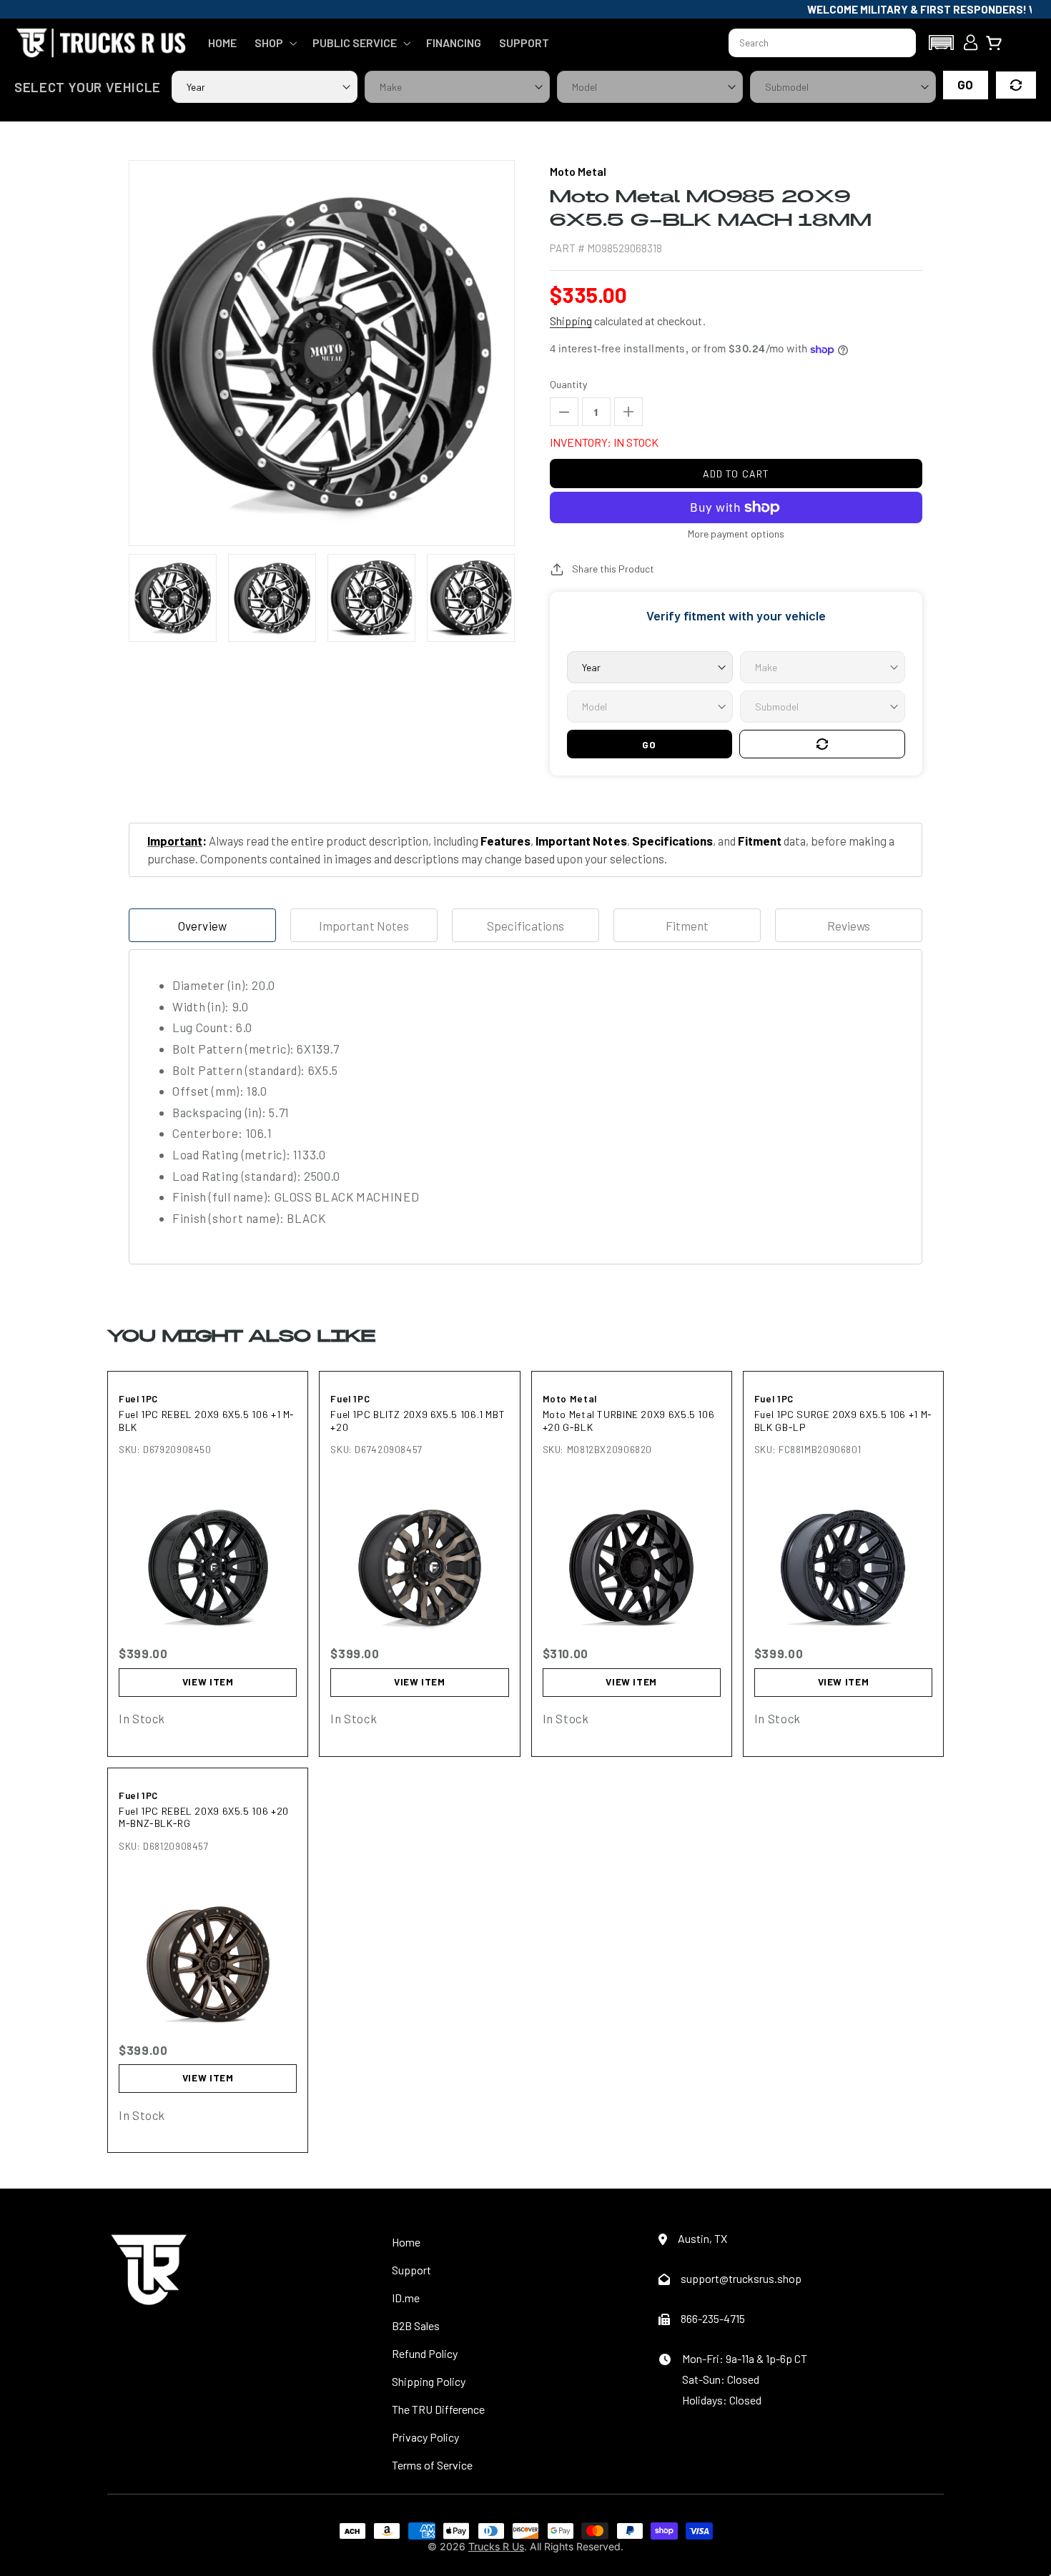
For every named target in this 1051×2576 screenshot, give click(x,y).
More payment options (736, 534)
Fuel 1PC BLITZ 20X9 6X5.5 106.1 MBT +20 (418, 1421)
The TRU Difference (438, 2409)
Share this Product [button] (613, 569)
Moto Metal (570, 1399)
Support (411, 2270)
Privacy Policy (425, 2437)
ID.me (406, 2298)
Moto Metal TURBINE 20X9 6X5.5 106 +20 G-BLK (629, 1421)
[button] (274, 43)
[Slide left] (137, 598)
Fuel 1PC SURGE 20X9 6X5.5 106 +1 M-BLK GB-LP (843, 1421)
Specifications (525, 926)
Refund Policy (425, 2353)
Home (406, 2242)
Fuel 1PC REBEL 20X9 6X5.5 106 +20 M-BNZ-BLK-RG (204, 1817)
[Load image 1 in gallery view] (173, 598)
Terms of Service (432, 2465)
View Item (208, 1682)
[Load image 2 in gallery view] (272, 598)
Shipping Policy (429, 2381)
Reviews (849, 926)
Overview (202, 926)
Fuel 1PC (138, 1399)
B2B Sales (416, 2325)
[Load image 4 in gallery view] (471, 598)
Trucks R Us (496, 2546)
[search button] (899, 43)
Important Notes (364, 926)
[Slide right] (507, 598)
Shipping (571, 321)
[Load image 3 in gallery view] (371, 598)
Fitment (687, 926)
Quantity (568, 384)
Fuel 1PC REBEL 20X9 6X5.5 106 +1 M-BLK (207, 1421)
